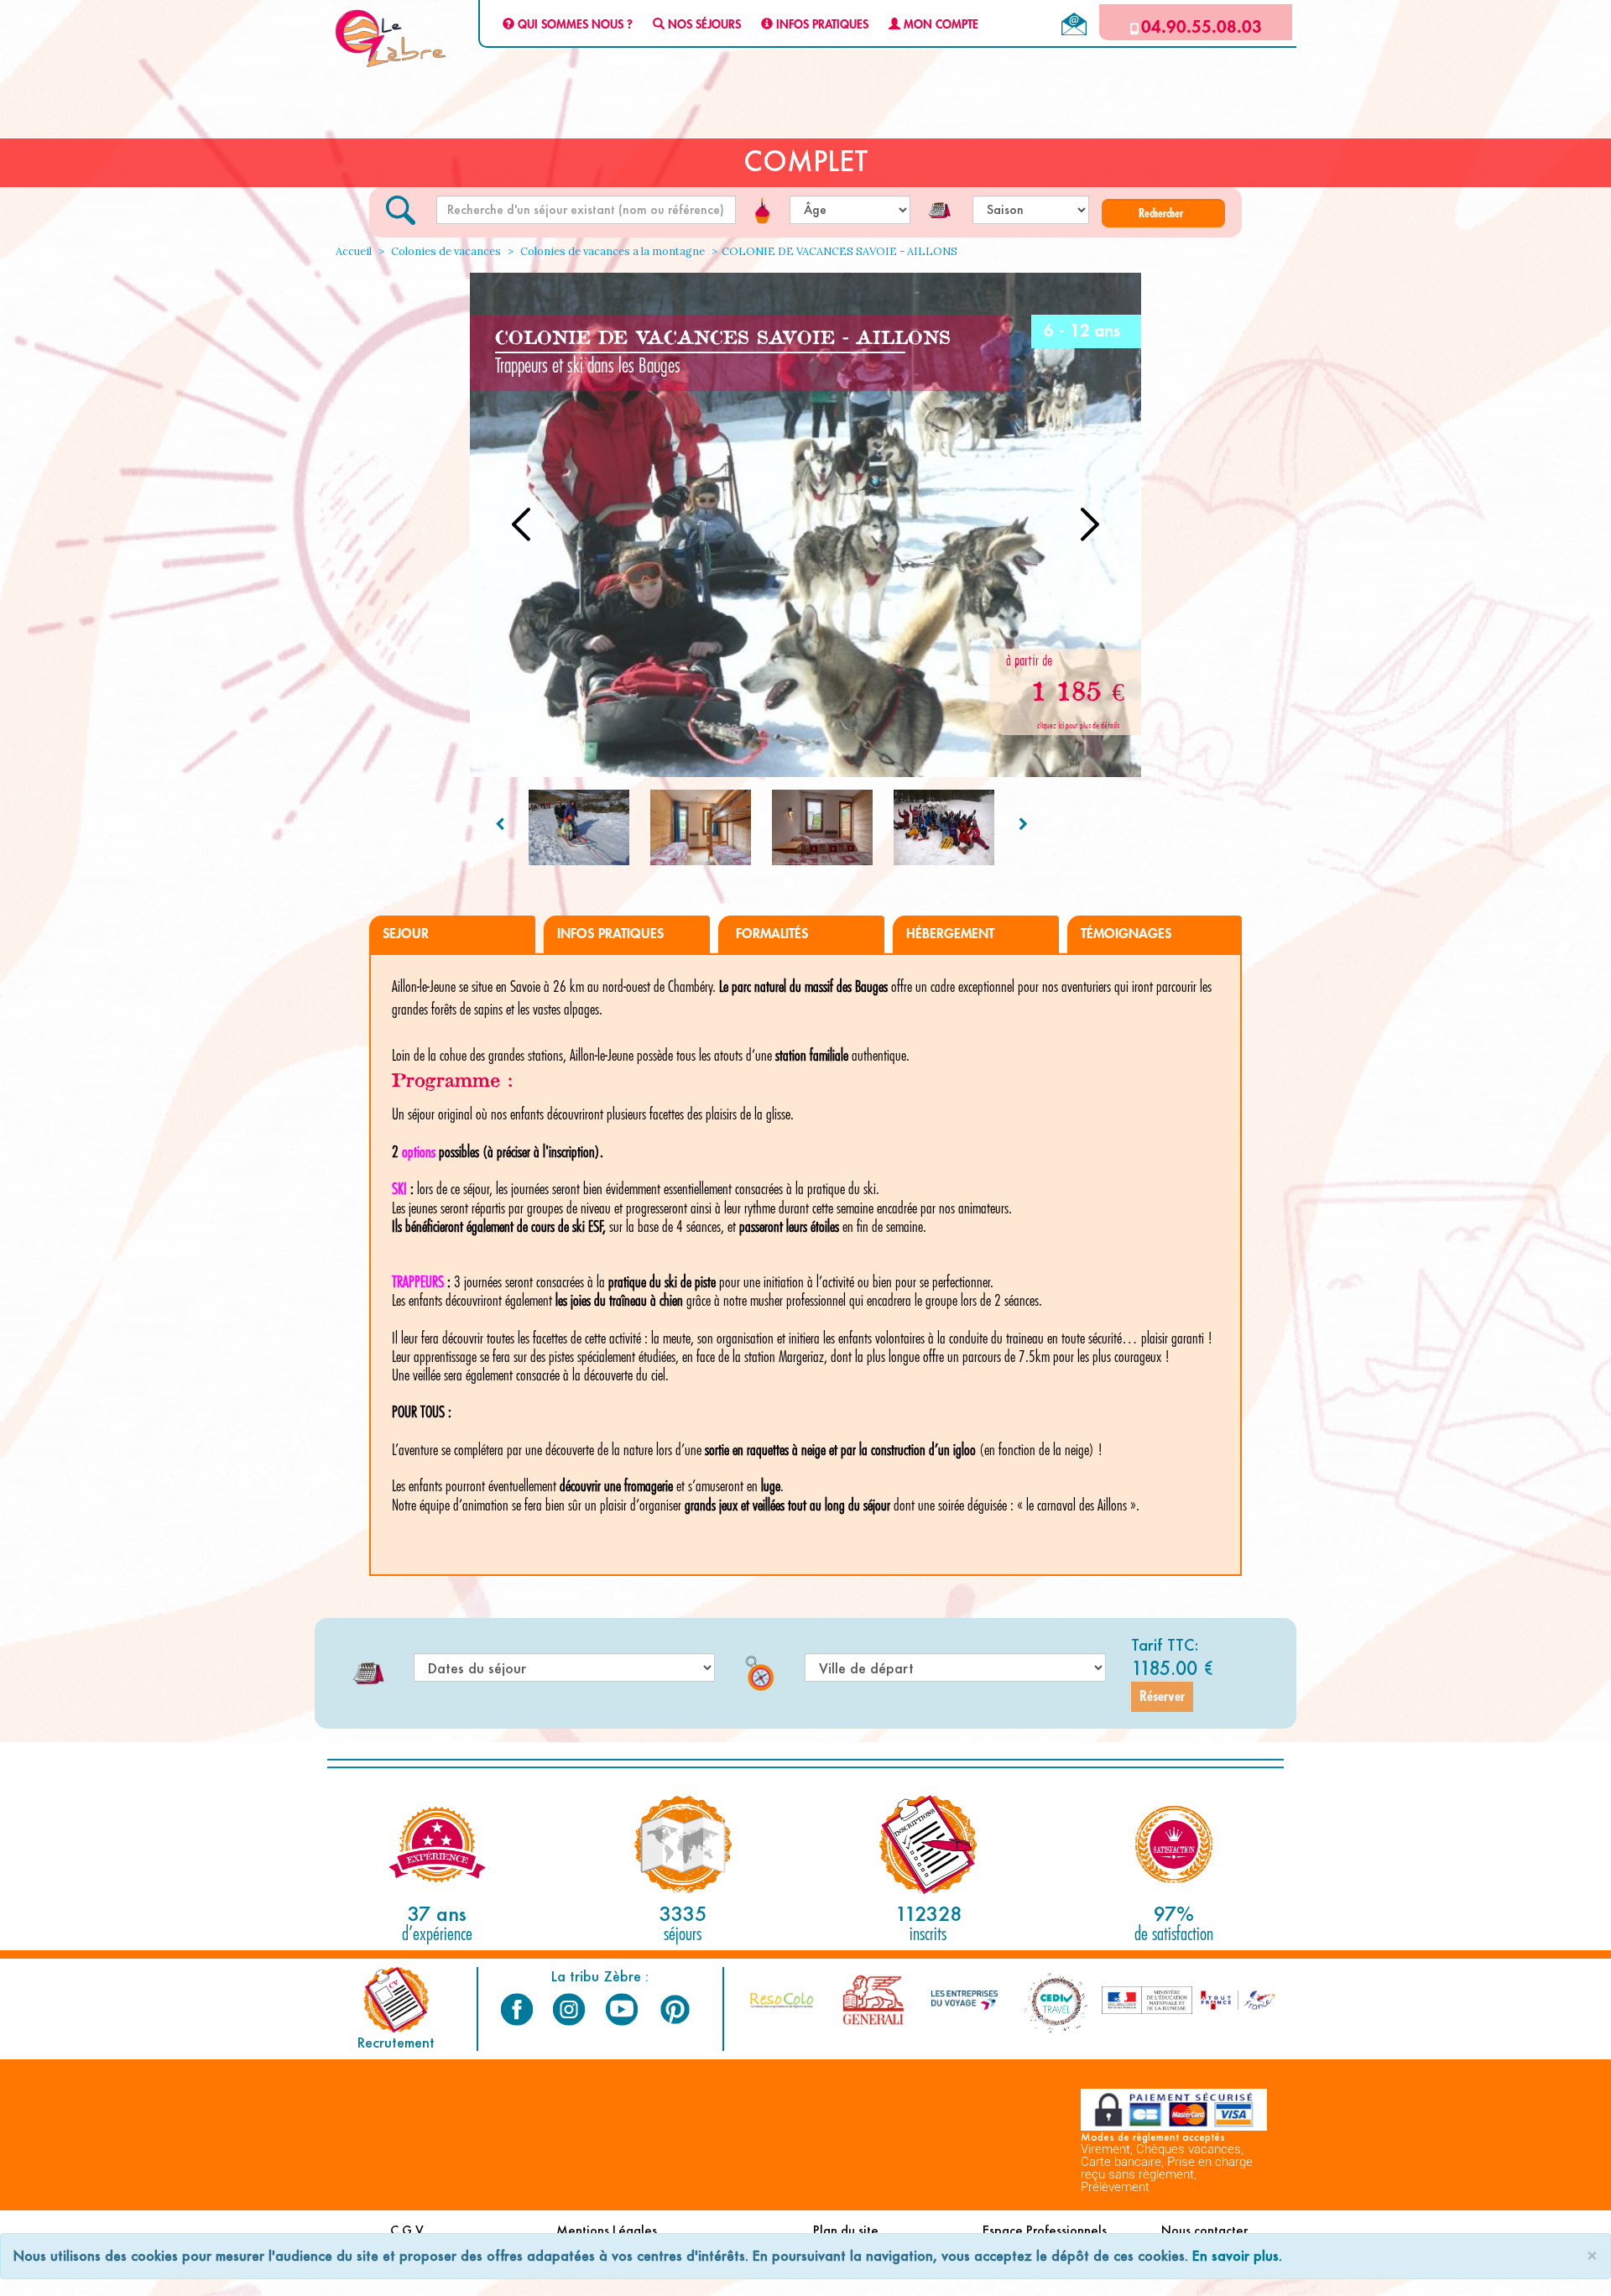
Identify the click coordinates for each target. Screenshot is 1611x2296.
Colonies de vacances (445, 251)
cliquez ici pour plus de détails (1078, 725)
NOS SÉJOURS (703, 25)
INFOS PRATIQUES (821, 25)
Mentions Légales (607, 2230)
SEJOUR (406, 934)
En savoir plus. (1237, 2255)
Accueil (354, 251)
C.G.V (407, 2230)
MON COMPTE (939, 25)
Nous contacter (1204, 2230)
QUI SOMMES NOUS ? (573, 25)
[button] (1163, 213)
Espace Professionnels (1045, 2230)
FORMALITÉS (770, 934)
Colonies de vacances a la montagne (611, 251)
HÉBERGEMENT (950, 934)
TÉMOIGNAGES (1126, 934)
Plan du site (846, 2230)
